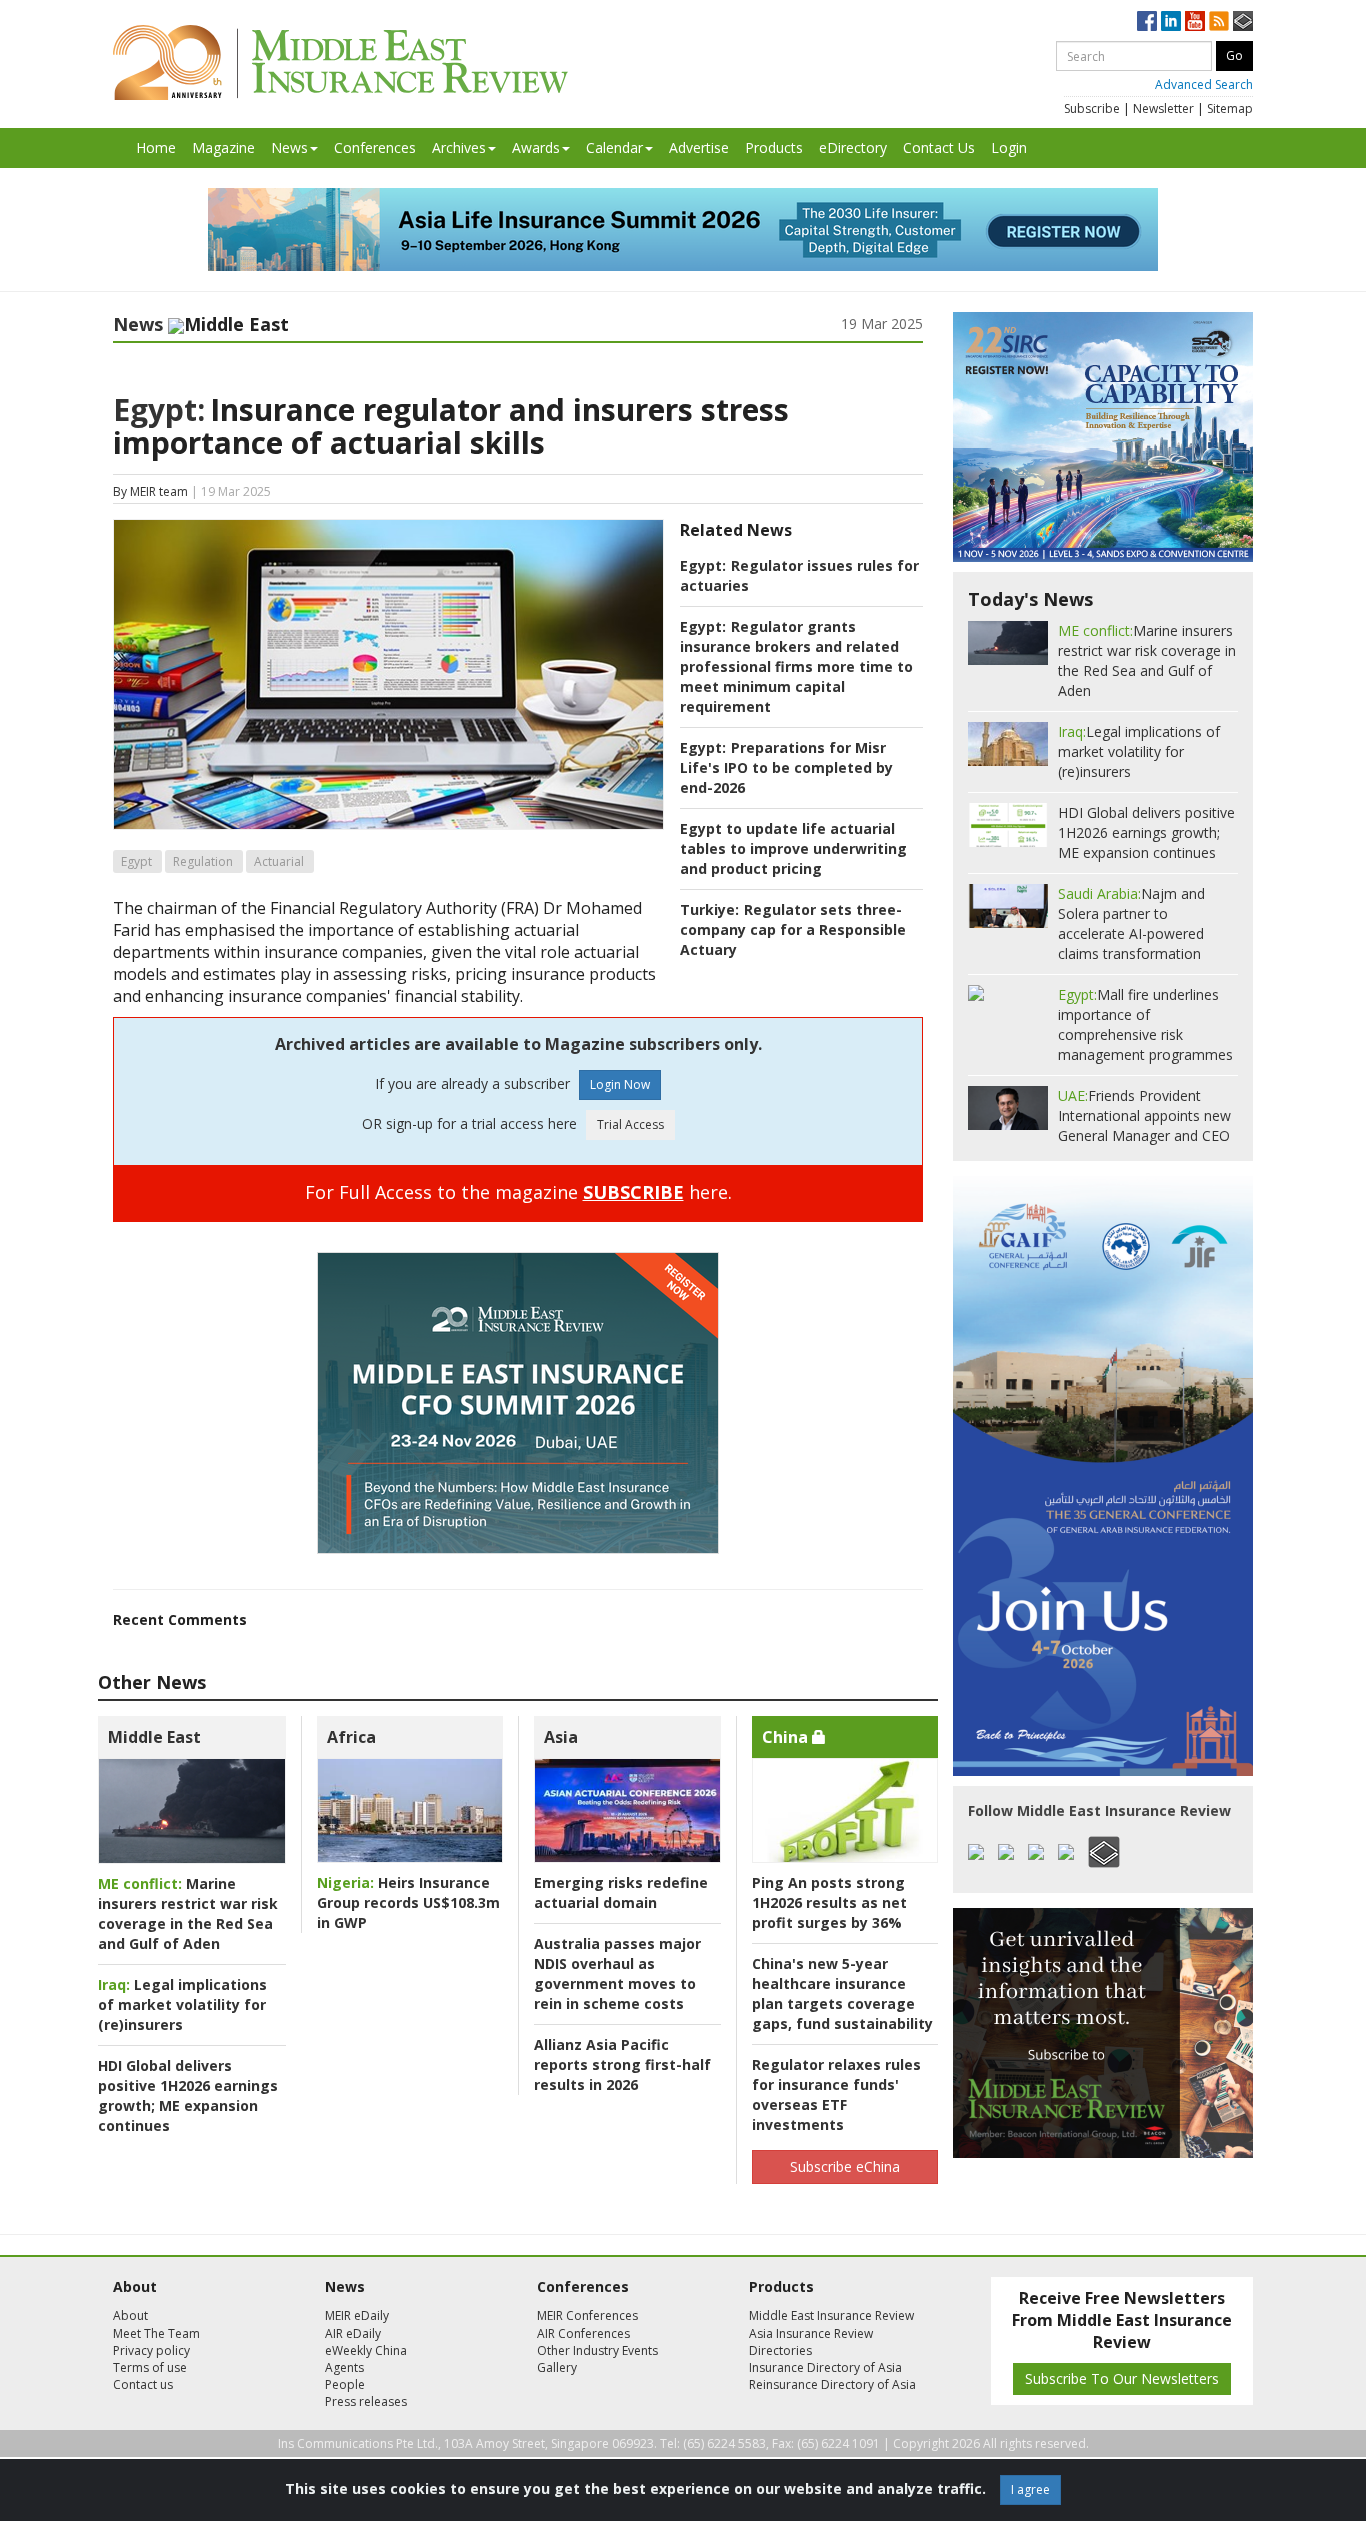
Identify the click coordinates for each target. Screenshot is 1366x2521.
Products (774, 147)
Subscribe (1092, 108)
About (130, 2315)
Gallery (557, 2367)
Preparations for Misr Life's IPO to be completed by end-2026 (786, 767)
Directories (780, 2350)
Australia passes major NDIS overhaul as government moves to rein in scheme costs (617, 1973)
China (787, 1737)
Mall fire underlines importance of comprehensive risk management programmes (1145, 1024)
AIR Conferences (583, 2333)
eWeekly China (366, 2350)
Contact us (143, 2384)
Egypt (136, 861)
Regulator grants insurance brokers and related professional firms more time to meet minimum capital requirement (796, 666)
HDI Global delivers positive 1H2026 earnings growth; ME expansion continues (188, 2095)
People (345, 2384)
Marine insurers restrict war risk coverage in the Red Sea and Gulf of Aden (188, 1913)
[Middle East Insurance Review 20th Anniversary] (340, 62)
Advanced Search (1204, 84)
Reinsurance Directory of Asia (832, 2384)
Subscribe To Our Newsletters (1122, 2378)
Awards (536, 147)
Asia (561, 1737)
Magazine (223, 147)
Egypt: (159, 409)
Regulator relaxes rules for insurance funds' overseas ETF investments (836, 2094)
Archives (459, 147)
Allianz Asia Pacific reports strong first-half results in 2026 (622, 2064)
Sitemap (1230, 108)
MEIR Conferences (587, 2315)
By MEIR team (150, 491)
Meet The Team (156, 2333)
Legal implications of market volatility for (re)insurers (182, 2004)
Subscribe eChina (845, 2166)
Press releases (366, 2401)
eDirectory (853, 147)
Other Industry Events (597, 2350)
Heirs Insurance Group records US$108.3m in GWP (408, 1902)
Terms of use (150, 2367)
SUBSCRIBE (633, 1192)
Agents (344, 2367)
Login (1009, 147)
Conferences (375, 147)
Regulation (203, 861)
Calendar (614, 147)
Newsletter (1163, 108)
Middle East (154, 1737)
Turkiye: (709, 909)
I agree (1030, 2489)
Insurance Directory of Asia (825, 2367)
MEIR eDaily (357, 2315)
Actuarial (279, 861)
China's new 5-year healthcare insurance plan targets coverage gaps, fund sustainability (842, 1993)
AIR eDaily (353, 2333)
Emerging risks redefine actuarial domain (621, 1892)
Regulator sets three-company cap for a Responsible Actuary (793, 929)
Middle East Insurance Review (831, 2315)
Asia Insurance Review (811, 2333)
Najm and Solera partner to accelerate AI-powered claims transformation (1131, 923)
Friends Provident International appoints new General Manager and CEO (1144, 1115)
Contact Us (939, 147)
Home (156, 147)
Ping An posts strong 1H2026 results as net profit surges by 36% (829, 1902)
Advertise (699, 147)
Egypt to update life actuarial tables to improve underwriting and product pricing (793, 848)
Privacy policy (151, 2350)
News (289, 147)
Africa (351, 1737)
